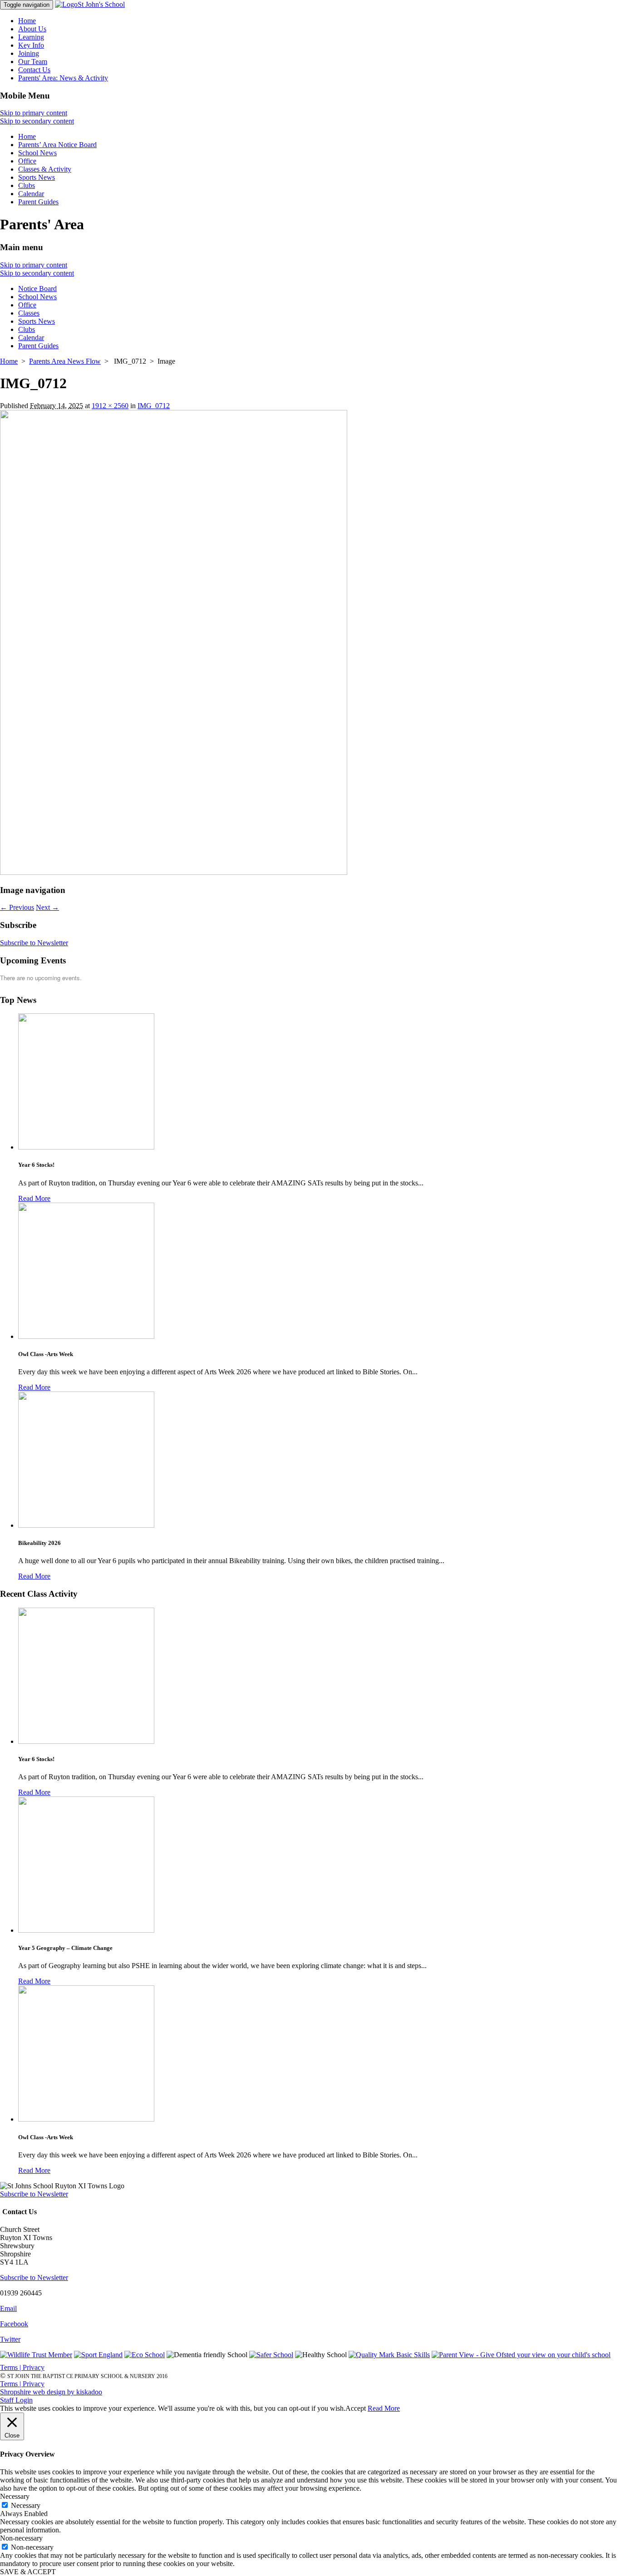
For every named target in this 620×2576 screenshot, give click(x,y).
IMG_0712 (154, 406)
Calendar (31, 194)
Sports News (37, 177)
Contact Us (34, 70)
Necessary (26, 2505)
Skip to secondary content (37, 121)
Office (27, 161)
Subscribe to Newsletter (34, 943)
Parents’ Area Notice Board (57, 145)
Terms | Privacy (22, 2367)
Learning (31, 37)
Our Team (33, 62)
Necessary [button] (15, 2496)
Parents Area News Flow (65, 361)
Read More (34, 1198)
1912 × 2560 (110, 406)
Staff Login (16, 2400)
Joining (29, 53)
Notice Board (37, 289)
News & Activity (63, 78)
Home (27, 21)
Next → (47, 907)
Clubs (27, 185)
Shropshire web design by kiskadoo (51, 2392)
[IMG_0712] (174, 872)
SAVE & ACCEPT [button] (28, 2572)
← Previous (17, 907)
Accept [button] (356, 2408)
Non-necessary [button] (21, 2538)
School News (37, 153)
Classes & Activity (45, 169)
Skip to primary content (34, 113)
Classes (29, 313)
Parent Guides (38, 202)
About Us (32, 29)
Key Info (31, 45)
